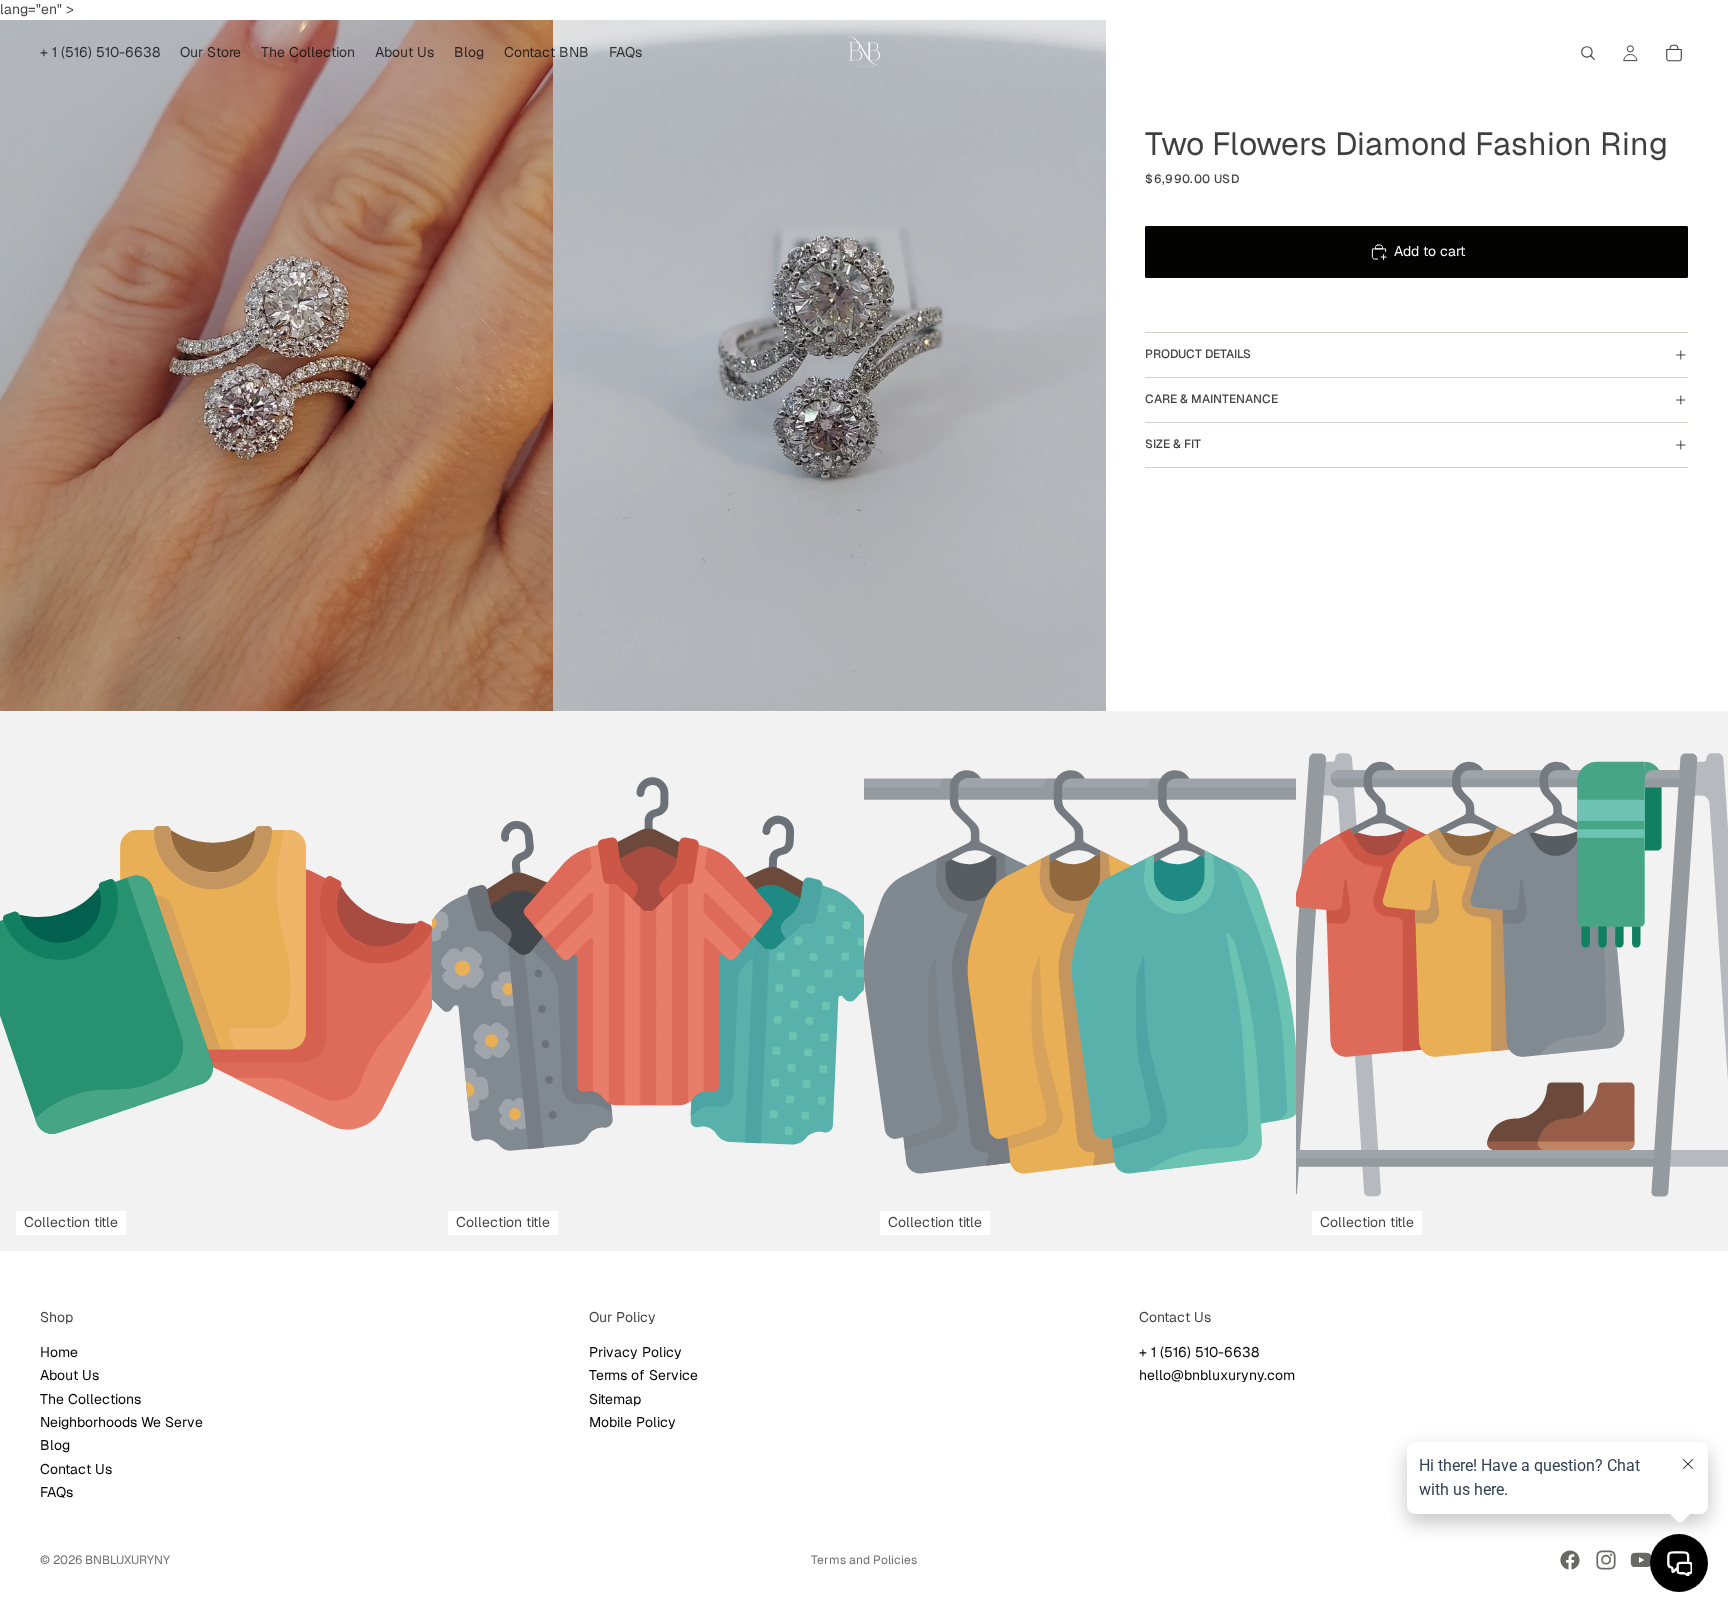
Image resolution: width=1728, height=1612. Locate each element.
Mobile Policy (632, 1422)
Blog (55, 1445)
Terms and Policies (864, 1560)
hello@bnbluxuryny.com (1217, 1375)
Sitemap (615, 1398)
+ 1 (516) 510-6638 (1199, 1352)
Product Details (1198, 354)
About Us (69, 1375)
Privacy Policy (635, 1352)
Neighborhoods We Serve (121, 1422)
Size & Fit (1173, 444)
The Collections (90, 1398)
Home (59, 1352)
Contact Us (76, 1469)
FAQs (56, 1492)
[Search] (1588, 53)
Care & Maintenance (1211, 399)
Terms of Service (643, 1375)
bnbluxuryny (127, 1560)
